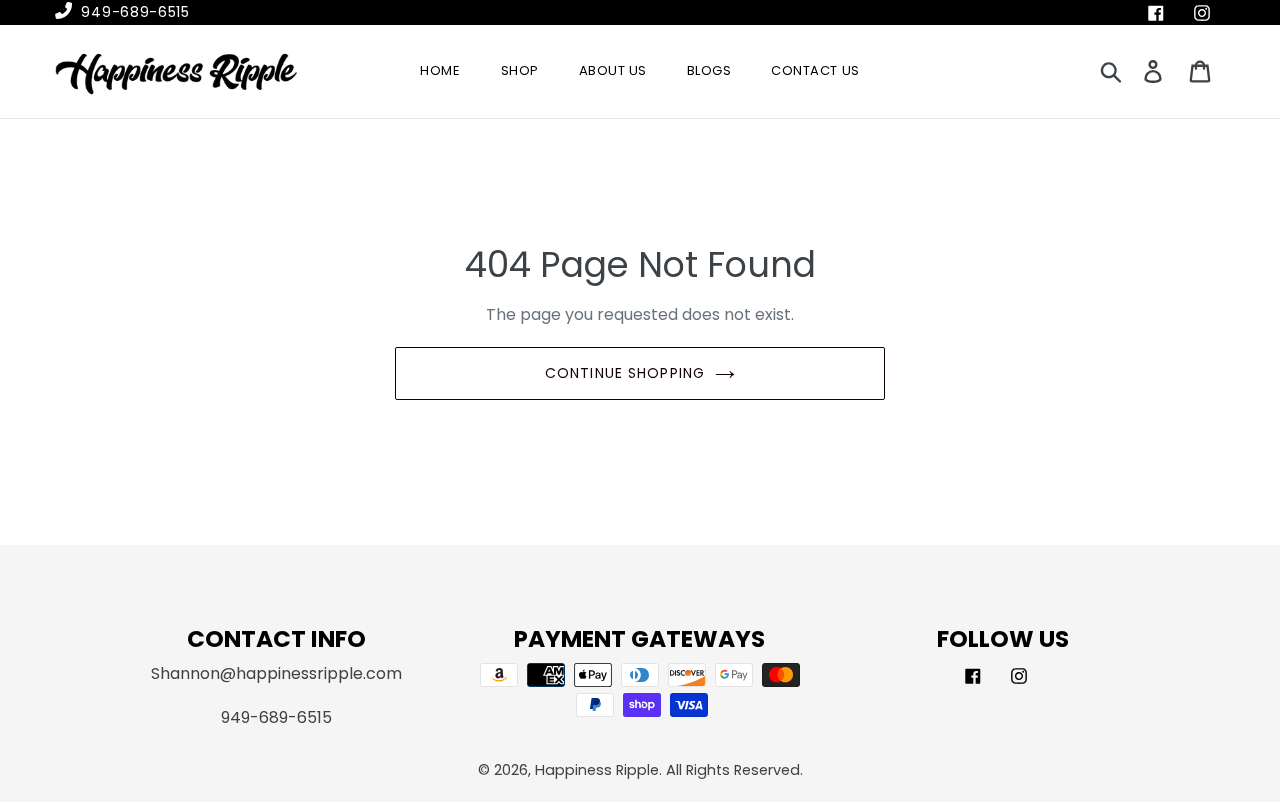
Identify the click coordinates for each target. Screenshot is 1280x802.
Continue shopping (625, 373)
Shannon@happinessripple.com (276, 673)
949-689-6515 (133, 12)
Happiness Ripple (597, 770)
